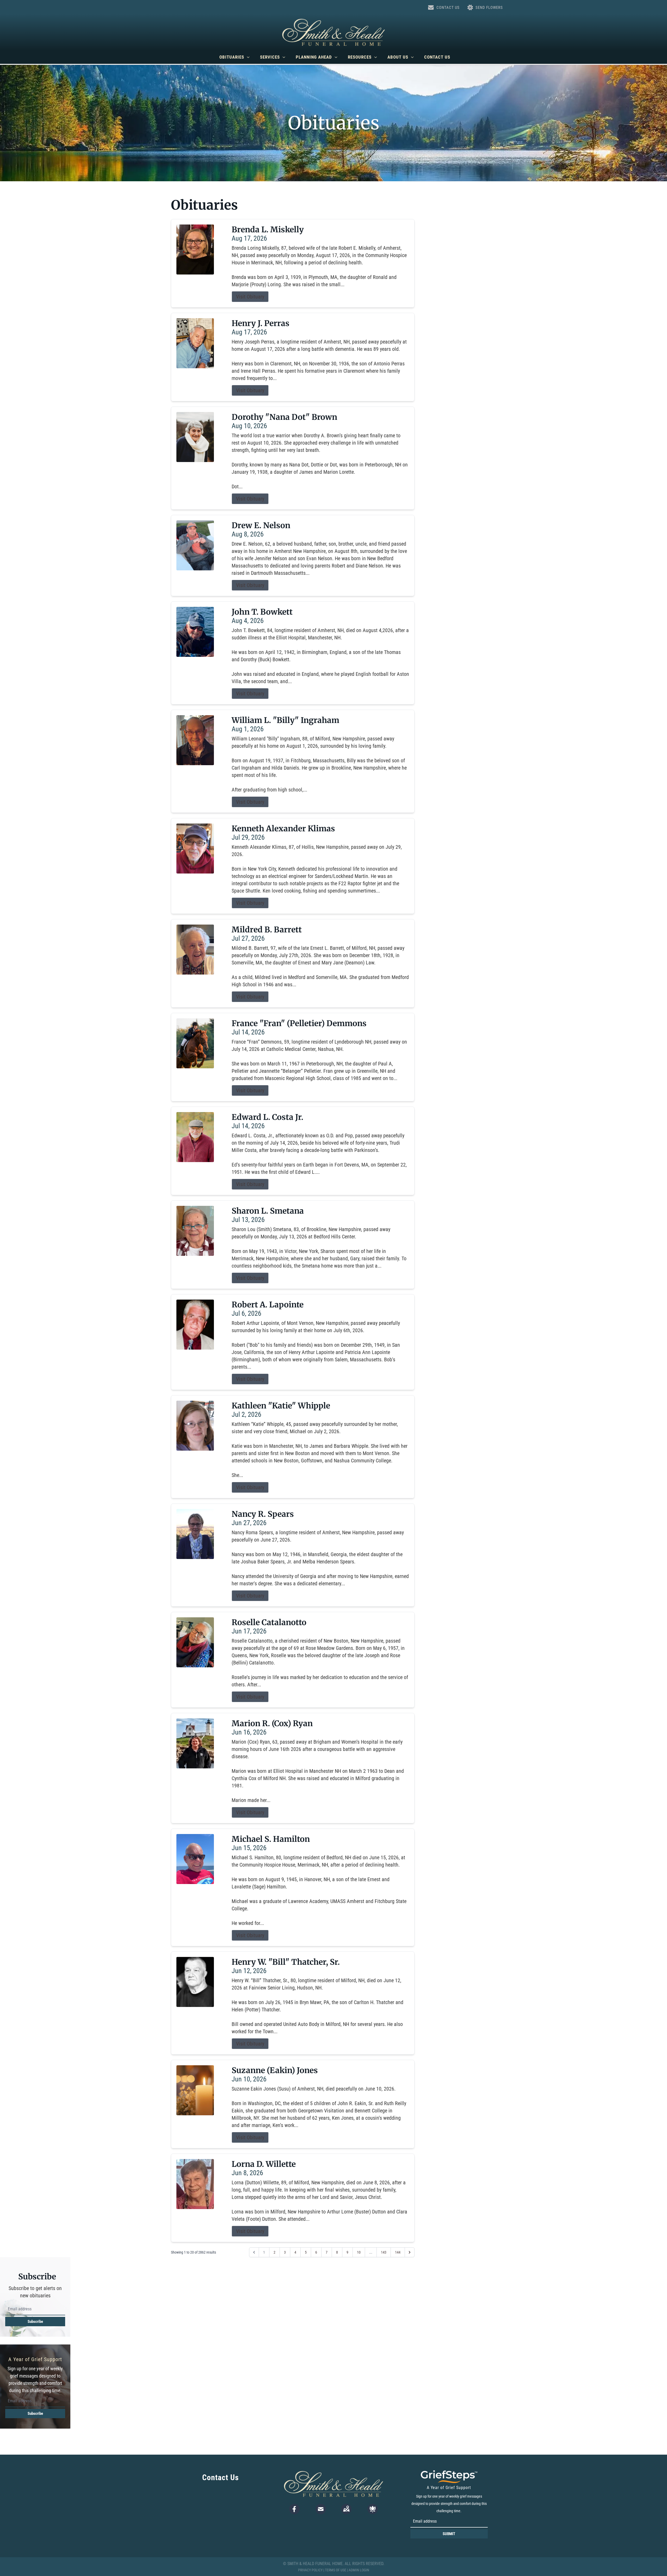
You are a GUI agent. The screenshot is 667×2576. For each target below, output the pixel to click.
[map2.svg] (346, 2509)
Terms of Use (336, 2570)
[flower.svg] (373, 2509)
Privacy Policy (310, 2570)
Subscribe (35, 2322)
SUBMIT (449, 2534)
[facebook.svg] (294, 2509)
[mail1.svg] (321, 2509)
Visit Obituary (250, 297)
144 (398, 2252)
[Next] (410, 2252)
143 (384, 2252)
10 (359, 2252)
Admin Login (359, 2570)
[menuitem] (234, 57)
